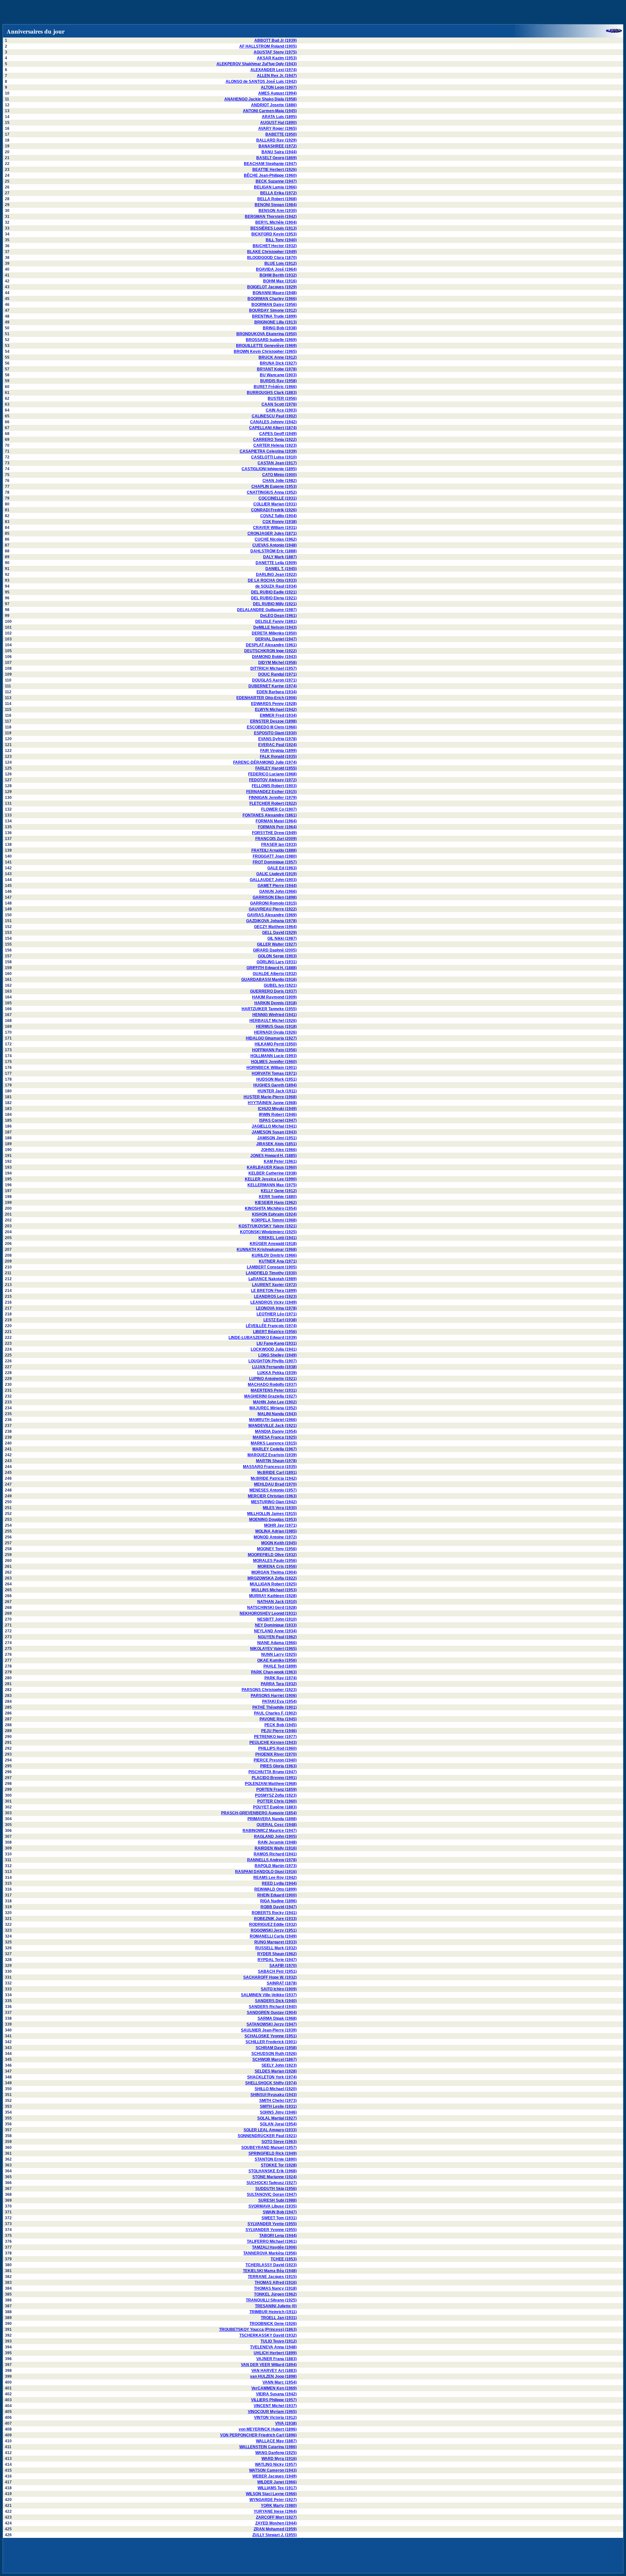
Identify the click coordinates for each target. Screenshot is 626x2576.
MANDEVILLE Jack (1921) (273, 1426)
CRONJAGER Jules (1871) (272, 533)
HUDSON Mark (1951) (276, 1079)
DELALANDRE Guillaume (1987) (267, 610)
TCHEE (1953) (284, 2259)
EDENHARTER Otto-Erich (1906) (267, 698)
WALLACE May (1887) (276, 2441)
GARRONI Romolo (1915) (273, 903)
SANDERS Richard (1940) (273, 2007)
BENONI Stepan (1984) (276, 205)
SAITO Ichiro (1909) (279, 1989)
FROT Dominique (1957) (275, 862)
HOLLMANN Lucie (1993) (274, 1056)
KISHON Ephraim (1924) (274, 1214)
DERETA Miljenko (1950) (274, 633)
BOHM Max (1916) (280, 281)
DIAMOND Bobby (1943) (274, 657)
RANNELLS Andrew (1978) (272, 1860)
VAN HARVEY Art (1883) (274, 2371)
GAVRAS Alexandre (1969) (272, 915)
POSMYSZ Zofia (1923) (276, 1795)
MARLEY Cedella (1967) (275, 1449)
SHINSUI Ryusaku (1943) (274, 2095)
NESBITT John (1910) (277, 1619)
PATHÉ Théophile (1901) (275, 1707)
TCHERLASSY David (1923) (271, 2265)
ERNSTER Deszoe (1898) (273, 721)
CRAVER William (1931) (275, 528)
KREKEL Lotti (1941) (278, 1238)
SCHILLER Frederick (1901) (271, 2042)
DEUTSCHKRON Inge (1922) (270, 651)
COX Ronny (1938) (280, 522)
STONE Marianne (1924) (275, 2177)
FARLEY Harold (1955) (276, 768)
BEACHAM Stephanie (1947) (270, 164)
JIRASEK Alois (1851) (276, 1144)
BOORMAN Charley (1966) (272, 299)
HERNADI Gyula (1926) (275, 1032)
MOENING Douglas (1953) (273, 1520)
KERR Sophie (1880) (278, 1197)
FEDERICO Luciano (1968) (272, 774)
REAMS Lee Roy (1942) (275, 1878)
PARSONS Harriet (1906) (274, 1696)
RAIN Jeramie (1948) (277, 1842)
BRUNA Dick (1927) (278, 363)
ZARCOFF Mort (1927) (276, 2517)
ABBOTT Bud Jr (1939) (276, 40)
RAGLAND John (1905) (275, 1836)
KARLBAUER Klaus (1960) (272, 1167)
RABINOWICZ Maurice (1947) (270, 1831)
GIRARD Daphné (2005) (275, 950)
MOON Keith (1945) (279, 1543)
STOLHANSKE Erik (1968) (273, 2171)
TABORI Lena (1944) (278, 2236)
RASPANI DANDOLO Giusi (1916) (266, 1872)
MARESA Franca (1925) (275, 1437)
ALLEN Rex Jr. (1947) (277, 76)
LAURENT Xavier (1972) (274, 1285)
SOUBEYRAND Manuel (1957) (269, 2148)
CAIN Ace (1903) (281, 410)
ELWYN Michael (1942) (276, 710)
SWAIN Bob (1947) (280, 2212)
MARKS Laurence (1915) (274, 1443)
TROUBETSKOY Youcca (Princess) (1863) (258, 2329)
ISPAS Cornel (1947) (278, 1120)
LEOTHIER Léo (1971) (277, 1314)
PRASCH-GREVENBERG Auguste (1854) (259, 1813)
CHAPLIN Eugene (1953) (274, 487)
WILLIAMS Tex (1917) (277, 2488)
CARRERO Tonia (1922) (275, 440)
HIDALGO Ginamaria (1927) (271, 1038)
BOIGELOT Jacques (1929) (272, 287)
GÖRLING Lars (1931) (277, 962)
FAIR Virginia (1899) (278, 751)
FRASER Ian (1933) (279, 845)
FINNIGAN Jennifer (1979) (273, 798)
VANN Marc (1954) (280, 2382)
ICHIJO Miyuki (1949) (277, 1109)
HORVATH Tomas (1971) (274, 1073)
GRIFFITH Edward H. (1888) (272, 968)
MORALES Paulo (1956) (275, 1561)
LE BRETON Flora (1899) (274, 1291)
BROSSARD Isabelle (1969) (271, 340)
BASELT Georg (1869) (276, 158)
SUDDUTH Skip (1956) (276, 2189)
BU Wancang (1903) (278, 375)
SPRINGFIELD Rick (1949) (273, 2153)
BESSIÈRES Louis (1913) (274, 228)
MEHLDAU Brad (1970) (275, 1484)
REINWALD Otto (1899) (276, 1889)
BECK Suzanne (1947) (276, 181)
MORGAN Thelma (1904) (274, 1572)
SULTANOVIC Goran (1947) (272, 2194)
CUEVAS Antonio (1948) (275, 545)
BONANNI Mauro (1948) (275, 293)
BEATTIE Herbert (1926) (275, 170)
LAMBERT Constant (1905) (272, 1267)
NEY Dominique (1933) (276, 1625)
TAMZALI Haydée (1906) (274, 2247)
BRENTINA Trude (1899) (274, 316)
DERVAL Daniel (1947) (276, 639)
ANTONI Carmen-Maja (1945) (270, 111)
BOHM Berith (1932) (278, 275)
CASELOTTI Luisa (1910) (274, 457)
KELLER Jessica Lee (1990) (271, 1179)
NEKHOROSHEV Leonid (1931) (268, 1613)
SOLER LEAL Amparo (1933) (270, 2130)
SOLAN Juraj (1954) (278, 2124)
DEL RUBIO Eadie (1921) (274, 592)
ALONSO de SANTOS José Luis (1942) (261, 82)
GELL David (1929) (279, 933)
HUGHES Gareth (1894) (275, 1085)
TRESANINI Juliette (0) (276, 2306)
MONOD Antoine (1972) (275, 1537)
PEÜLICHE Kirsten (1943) (273, 1743)
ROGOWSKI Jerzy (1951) (274, 1930)
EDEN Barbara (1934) (277, 692)
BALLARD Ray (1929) (276, 140)
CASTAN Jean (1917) (277, 463)
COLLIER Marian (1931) (275, 504)
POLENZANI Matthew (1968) (271, 1784)
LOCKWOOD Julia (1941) (274, 1349)
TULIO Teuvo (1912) (279, 2341)
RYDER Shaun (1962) (277, 1954)
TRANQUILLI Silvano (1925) (271, 2300)
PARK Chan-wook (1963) (274, 1672)
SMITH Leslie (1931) (278, 2106)
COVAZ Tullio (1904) (278, 516)
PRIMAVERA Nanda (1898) (272, 1819)
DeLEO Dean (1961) (278, 616)
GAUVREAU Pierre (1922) (273, 909)
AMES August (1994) (277, 93)
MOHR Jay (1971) (280, 1525)
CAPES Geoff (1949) (278, 434)
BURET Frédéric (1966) (275, 387)
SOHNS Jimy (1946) (278, 2112)
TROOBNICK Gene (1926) (273, 2324)
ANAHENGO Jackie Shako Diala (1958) (261, 99)
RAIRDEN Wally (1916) (276, 1848)
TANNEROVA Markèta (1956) (270, 2253)
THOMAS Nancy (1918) (275, 2288)
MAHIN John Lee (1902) (275, 1402)
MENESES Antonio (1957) (273, 1490)
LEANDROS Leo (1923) (275, 1296)
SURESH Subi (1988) (277, 2200)
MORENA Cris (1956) (277, 1566)
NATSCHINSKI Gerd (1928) (272, 1608)
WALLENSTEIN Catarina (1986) (268, 2447)
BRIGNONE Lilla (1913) (276, 322)
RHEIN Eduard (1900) (277, 1895)
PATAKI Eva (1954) (279, 1701)
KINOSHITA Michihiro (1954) (271, 1208)
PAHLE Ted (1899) (280, 1666)
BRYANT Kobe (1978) (277, 369)
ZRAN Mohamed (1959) (275, 2529)
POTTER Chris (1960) (277, 1801)
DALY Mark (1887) (280, 557)
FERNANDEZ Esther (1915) (271, 792)
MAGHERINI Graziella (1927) (270, 1396)
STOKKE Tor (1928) (279, 2165)
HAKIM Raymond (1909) (274, 997)
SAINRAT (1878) (282, 1983)
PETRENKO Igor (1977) (275, 1737)
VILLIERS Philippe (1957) (274, 2400)
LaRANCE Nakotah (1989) (273, 1279)
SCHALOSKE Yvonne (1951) (271, 2036)
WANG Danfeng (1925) (276, 2453)
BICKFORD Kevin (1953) (274, 234)
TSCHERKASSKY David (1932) (268, 2335)
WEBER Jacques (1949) (275, 2476)
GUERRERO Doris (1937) (273, 991)
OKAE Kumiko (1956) (277, 1660)
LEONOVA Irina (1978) (276, 1308)
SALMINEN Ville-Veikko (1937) (269, 1995)
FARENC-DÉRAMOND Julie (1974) (265, 762)
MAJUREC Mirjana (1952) (273, 1408)
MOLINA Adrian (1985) (276, 1531)
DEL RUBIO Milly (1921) (275, 604)
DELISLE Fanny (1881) (276, 622)
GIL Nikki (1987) (282, 938)
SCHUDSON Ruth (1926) (274, 2054)
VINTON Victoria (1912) (275, 2418)
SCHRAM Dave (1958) (276, 2048)
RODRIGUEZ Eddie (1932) (273, 1925)
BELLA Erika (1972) (278, 193)
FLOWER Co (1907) (279, 809)
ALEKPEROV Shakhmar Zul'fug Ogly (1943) (257, 64)
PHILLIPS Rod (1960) (277, 1748)
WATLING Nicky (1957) (276, 2464)
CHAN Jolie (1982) (280, 481)
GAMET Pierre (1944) (277, 886)
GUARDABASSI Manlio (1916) (269, 980)
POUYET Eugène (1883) (275, 1807)
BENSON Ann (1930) (278, 211)
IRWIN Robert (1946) (278, 1115)
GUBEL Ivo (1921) (280, 985)
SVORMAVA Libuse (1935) (273, 2206)
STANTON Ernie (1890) (276, 2159)
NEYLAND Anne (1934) (275, 1631)
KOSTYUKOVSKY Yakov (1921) (268, 1226)
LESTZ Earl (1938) (280, 1320)
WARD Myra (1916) (279, 2459)
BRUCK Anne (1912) (278, 357)
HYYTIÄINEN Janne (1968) (272, 1103)
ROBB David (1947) (279, 1907)
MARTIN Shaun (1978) (276, 1461)
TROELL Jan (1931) (279, 2318)
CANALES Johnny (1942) (273, 422)
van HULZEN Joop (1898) (273, 2376)
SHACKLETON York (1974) (272, 2077)
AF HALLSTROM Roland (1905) (268, 46)
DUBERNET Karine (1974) (273, 686)
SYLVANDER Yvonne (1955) (271, 2230)
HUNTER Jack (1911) (277, 1091)
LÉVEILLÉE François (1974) (271, 1326)
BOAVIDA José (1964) (276, 269)
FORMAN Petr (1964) (277, 827)
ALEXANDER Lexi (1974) (274, 70)
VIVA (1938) (286, 2423)
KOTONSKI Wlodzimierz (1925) (268, 1232)
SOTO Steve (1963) (279, 2142)
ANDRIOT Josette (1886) (274, 105)
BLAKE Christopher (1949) (272, 252)
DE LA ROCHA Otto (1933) (272, 580)
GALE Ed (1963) (282, 868)
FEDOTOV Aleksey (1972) (273, 780)
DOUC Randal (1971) (277, 674)
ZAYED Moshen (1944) (276, 2523)
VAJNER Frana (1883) (276, 2359)
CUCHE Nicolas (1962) (276, 539)
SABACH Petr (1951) (277, 1971)
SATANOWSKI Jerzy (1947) (272, 2024)
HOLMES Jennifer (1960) (274, 1062)
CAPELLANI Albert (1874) (273, 428)
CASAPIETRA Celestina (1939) (268, 451)
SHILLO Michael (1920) (276, 2089)
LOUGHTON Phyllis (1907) (273, 1361)
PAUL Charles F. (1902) (275, 1713)
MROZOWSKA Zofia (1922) (272, 1578)
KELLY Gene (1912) (279, 1191)
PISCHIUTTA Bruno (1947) (273, 1772)
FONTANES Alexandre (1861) (270, 815)
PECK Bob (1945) (281, 1725)
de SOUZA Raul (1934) (276, 586)
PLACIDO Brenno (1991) (274, 1778)
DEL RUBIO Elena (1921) (274, 598)
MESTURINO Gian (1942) (274, 1502)
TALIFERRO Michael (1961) (272, 2241)
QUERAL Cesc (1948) (277, 1825)
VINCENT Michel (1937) (275, 2406)
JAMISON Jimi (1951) (277, 1138)
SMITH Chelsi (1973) (278, 2101)
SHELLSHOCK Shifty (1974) (271, 2083)
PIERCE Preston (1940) (275, 1760)
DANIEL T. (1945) (281, 569)
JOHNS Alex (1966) (279, 1150)
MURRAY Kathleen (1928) (273, 1596)
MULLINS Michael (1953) (274, 1590)
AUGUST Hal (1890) (278, 123)
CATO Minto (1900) (279, 475)
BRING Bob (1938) (280, 328)
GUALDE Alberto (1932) (275, 974)
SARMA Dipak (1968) (277, 2018)
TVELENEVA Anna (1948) (273, 2347)
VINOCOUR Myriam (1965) (272, 2412)
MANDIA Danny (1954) (276, 1431)
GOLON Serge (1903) (277, 956)
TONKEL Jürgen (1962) (275, 2294)
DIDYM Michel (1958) (277, 663)
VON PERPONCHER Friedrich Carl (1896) (258, 2435)
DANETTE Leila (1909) (276, 563)
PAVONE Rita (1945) (278, 1719)
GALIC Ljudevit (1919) (276, 874)
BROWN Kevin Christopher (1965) (265, 352)
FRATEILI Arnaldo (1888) (274, 850)
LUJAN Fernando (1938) (274, 1367)
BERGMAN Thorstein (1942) (271, 217)
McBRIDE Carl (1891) (277, 1473)
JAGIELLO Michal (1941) (274, 1126)
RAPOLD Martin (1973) (276, 1866)
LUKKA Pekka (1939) (277, 1373)
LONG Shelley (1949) (277, 1355)
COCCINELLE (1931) (278, 498)
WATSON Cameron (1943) (273, 2470)
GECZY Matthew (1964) (275, 927)
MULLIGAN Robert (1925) (273, 1584)
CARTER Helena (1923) (275, 445)
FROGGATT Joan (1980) (275, 856)
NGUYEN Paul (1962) (277, 1637)
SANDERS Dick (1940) (276, 2001)
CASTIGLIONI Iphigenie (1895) (269, 469)
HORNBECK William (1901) (272, 1068)
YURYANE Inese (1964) (275, 2511)
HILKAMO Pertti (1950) (276, 1044)
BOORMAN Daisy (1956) (274, 305)
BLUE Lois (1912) (281, 263)
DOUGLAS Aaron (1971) (274, 680)
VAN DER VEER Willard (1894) (269, 2365)
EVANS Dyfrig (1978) (277, 739)
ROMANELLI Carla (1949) (273, 1936)
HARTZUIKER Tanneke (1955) (269, 1009)
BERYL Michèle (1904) (276, 222)
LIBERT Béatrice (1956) (275, 1332)
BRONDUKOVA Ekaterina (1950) (267, 334)
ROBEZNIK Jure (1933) (275, 1919)
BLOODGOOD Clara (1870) (272, 258)
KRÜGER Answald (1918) (273, 1244)
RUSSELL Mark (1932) (276, 1948)
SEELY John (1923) (279, 2065)
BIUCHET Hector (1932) (275, 246)
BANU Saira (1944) (279, 152)
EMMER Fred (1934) (278, 715)
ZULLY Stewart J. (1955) (275, 2535)
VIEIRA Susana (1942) (276, 2394)
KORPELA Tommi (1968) (274, 1220)
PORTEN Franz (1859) (276, 1790)
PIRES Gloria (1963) (278, 1766)
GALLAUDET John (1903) (273, 880)
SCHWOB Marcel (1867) (275, 2059)
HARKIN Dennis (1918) (276, 1003)
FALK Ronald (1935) (278, 756)
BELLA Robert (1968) (277, 199)
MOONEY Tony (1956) (277, 1549)
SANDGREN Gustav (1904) (272, 2013)
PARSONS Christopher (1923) (269, 1690)
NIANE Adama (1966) (277, 1643)
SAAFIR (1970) (283, 1966)
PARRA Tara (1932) (279, 1684)
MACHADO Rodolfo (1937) (272, 1385)
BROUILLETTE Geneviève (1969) (266, 346)
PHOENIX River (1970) (276, 1754)
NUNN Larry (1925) (279, 1655)
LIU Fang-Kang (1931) (277, 1343)
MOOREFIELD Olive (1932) (272, 1555)
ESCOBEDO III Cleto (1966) (272, 727)
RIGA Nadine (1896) (278, 1901)
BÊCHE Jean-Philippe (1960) (270, 175)
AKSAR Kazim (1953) (277, 58)
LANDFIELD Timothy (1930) (271, 1273)
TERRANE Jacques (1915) (272, 2277)
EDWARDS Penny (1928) (274, 704)
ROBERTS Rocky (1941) (274, 1913)
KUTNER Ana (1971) (278, 1261)
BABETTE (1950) (281, 134)
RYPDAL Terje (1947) (277, 1960)
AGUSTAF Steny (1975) (275, 52)
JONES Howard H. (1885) (274, 1156)
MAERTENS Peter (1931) (274, 1390)
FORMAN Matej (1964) (276, 821)
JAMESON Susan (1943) (274, 1132)
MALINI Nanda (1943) (277, 1414)
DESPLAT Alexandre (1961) (271, 645)
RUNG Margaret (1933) (276, 1942)
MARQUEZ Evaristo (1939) (272, 1455)
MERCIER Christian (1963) (272, 1496)
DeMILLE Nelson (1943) (275, 627)
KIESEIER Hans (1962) (276, 1203)
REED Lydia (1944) (279, 1883)
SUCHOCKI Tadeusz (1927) (272, 2183)
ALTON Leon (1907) (279, 87)
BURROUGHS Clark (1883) (272, 393)
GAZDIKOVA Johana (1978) (271, 921)
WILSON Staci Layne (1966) (271, 2494)
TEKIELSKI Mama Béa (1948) (270, 2271)
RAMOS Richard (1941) (275, 1854)
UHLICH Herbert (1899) (275, 2353)
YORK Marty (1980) (279, 2506)
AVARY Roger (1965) (277, 128)
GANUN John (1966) (278, 891)
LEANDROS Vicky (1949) (274, 1302)
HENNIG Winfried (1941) (275, 1015)
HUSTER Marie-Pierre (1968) (270, 1097)
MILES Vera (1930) (280, 1508)
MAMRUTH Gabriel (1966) (273, 1420)
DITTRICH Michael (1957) (274, 668)
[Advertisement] (173, 2558)
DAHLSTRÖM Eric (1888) (274, 551)
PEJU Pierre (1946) (279, 1731)
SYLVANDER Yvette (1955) (272, 2224)
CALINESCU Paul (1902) (274, 416)
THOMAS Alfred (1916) (276, 2283)
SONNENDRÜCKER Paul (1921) (267, 2136)
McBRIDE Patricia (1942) (274, 1478)
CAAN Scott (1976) (279, 404)
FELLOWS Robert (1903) (274, 786)
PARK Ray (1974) (281, 1678)
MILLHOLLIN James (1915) (272, 1514)
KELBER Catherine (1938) (273, 1173)
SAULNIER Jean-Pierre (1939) (269, 2030)
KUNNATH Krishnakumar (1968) (267, 1250)
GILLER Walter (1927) (277, 944)
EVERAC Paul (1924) (277, 745)
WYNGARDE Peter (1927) (273, 2500)
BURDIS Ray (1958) (278, 381)
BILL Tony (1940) (281, 240)
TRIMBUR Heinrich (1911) (273, 2312)
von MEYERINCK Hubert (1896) (268, 2429)
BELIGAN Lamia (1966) (275, 187)
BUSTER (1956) (282, 398)
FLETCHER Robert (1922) (273, 803)
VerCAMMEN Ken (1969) (274, 2388)
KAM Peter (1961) (280, 1161)
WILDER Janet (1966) (277, 2482)
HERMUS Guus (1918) (276, 1026)
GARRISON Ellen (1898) (275, 897)
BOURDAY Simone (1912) (273, 310)
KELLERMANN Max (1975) (272, 1185)
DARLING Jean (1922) (276, 575)
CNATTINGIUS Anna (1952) (272, 492)
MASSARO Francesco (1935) (270, 1467)
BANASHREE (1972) (278, 146)
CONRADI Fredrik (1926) (274, 510)
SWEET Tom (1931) (279, 2218)
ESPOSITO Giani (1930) (275, 733)
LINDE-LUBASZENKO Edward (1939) (263, 1338)
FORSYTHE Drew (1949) (274, 833)
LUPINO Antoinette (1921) (273, 1379)
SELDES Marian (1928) (276, 2071)
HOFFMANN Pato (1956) (274, 1050)
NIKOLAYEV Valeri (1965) (273, 1649)
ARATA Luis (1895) (279, 117)
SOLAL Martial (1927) (277, 2118)
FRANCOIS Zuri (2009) (276, 839)
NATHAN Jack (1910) (277, 1602)
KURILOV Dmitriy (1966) (274, 1255)
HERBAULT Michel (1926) (273, 1021)
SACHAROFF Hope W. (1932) (270, 1977)
